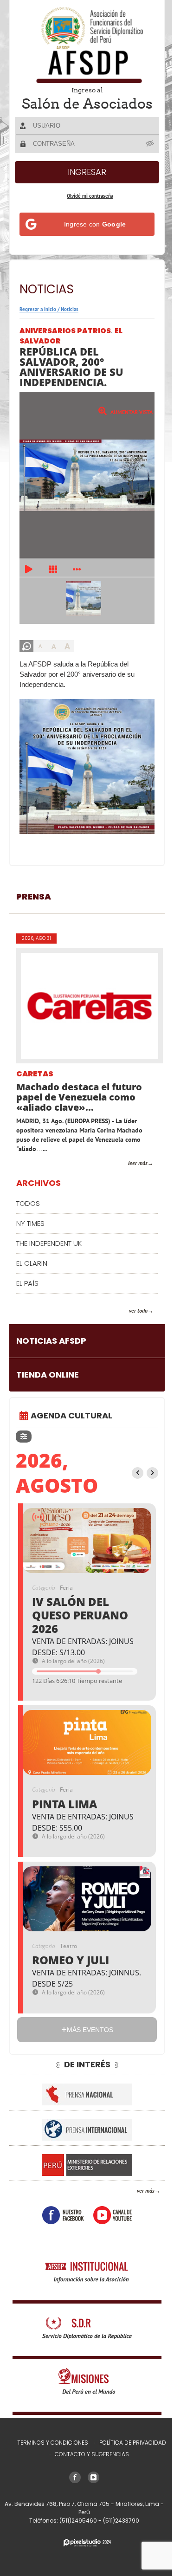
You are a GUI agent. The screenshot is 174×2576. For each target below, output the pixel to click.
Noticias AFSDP (51, 1341)
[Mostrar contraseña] (150, 143)
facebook (63, 2215)
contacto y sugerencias (92, 2454)
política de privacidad (133, 2443)
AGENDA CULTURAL (71, 1415)
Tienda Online (48, 1375)
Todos (28, 1203)
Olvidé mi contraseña (90, 196)
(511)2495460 (79, 2521)
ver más (146, 2191)
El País (27, 1283)
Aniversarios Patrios (65, 331)
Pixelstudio (87, 2543)
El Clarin (32, 1263)
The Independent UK (49, 1243)
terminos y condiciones (53, 2443)
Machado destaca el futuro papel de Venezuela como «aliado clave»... (79, 1097)
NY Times (30, 1223)
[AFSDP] (87, 45)
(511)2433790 (121, 2521)
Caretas (35, 1074)
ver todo (138, 1311)
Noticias (70, 309)
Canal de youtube (113, 2215)
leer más (138, 1163)
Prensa (34, 896)
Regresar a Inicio (38, 309)
